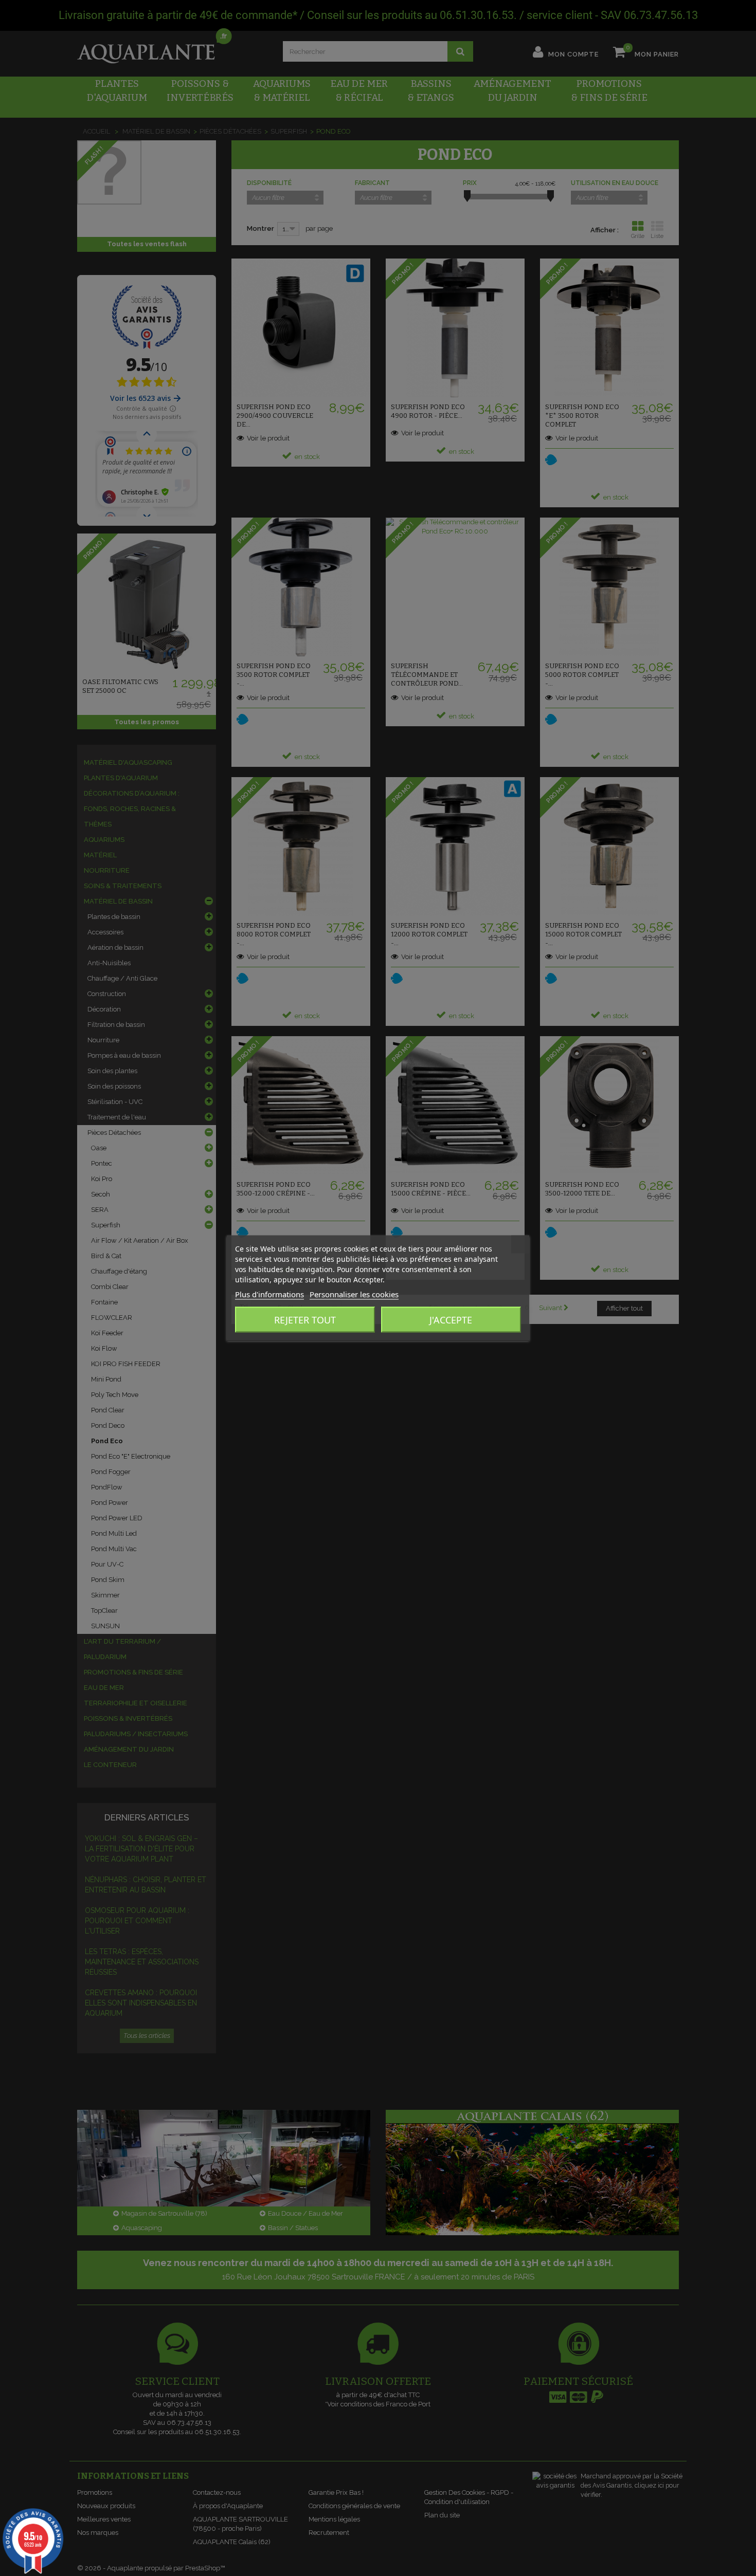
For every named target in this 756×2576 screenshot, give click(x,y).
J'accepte (451, 1320)
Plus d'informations (269, 1294)
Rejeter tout (305, 1320)
